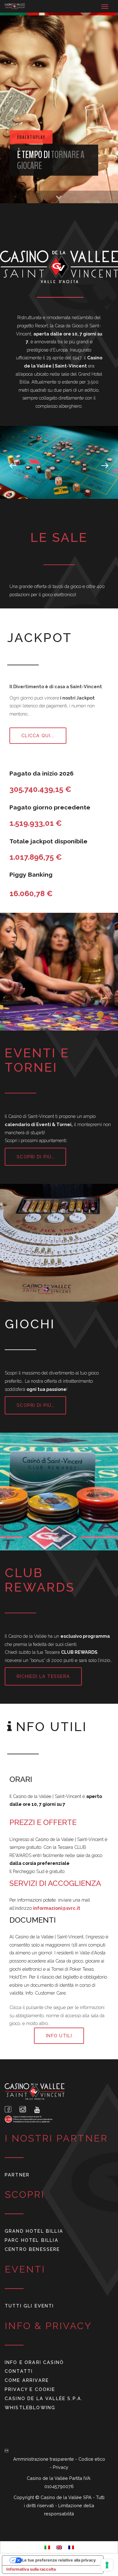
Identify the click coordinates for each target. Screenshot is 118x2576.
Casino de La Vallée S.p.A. (44, 2398)
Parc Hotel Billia (32, 2240)
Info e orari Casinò (34, 2362)
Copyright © (27, 2497)
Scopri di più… (35, 1157)
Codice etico (92, 2459)
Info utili (59, 2036)
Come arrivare (27, 2380)
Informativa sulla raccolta (31, 2569)
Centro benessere (32, 2249)
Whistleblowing (30, 2407)
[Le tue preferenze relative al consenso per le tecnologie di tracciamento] (107, 2565)
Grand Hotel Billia (34, 2231)
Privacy (61, 2467)
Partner (17, 2175)
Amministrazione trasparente (44, 2459)
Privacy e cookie (30, 2389)
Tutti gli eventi (29, 2306)
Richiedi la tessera (43, 1676)
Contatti (19, 2371)
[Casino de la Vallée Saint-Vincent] (15, 6)
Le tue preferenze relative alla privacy (59, 2560)
